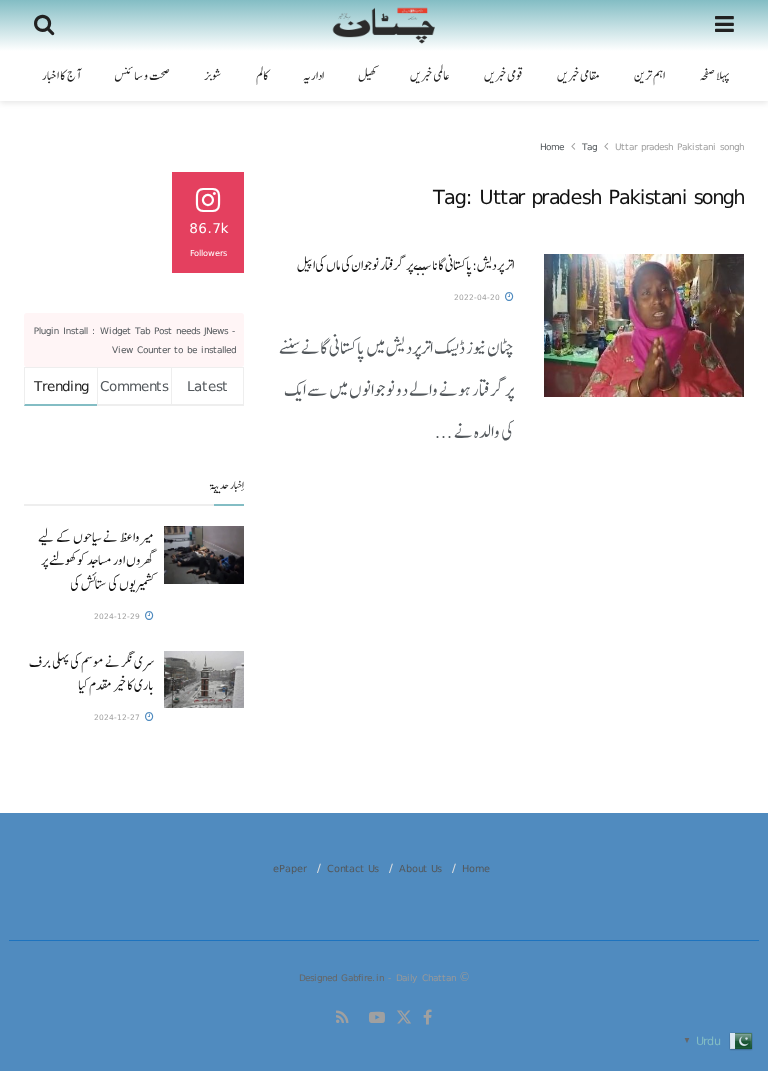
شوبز (213, 76)
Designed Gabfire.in (343, 977)
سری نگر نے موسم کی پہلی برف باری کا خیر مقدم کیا (91, 673)
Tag (589, 146)
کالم (262, 76)
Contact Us (353, 868)
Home (552, 146)
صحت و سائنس (142, 76)
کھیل (367, 76)
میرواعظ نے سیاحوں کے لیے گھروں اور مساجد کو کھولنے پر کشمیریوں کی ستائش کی (96, 560)
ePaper (290, 868)
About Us (420, 868)
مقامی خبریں (578, 76)
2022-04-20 (478, 297)
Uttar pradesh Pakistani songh (679, 146)
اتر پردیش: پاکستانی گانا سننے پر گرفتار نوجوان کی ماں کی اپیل (405, 265)
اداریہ (313, 76)
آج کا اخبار (61, 76)
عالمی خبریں (430, 76)
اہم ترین (649, 76)
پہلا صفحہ (714, 76)
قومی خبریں (503, 76)
